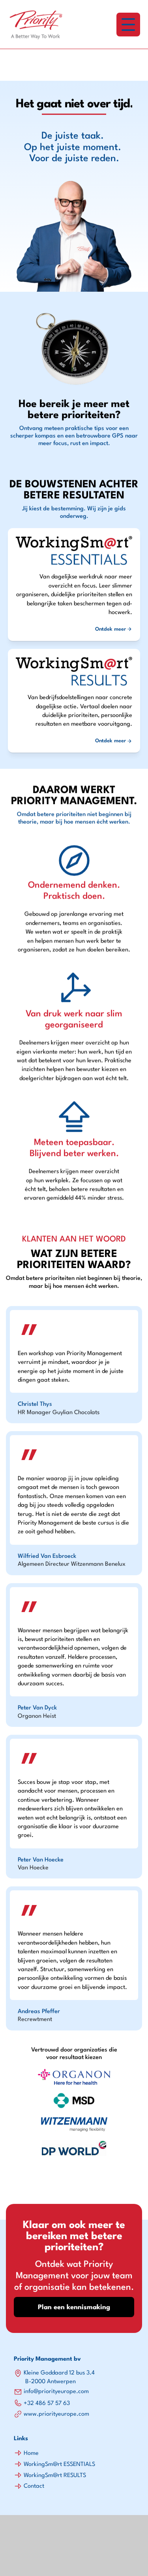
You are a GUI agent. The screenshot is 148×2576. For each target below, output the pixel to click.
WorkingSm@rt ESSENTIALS (59, 2465)
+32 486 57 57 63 (47, 2404)
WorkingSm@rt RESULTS (55, 2476)
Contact (34, 2486)
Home (31, 2453)
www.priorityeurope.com (56, 2414)
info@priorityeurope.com (56, 2392)
